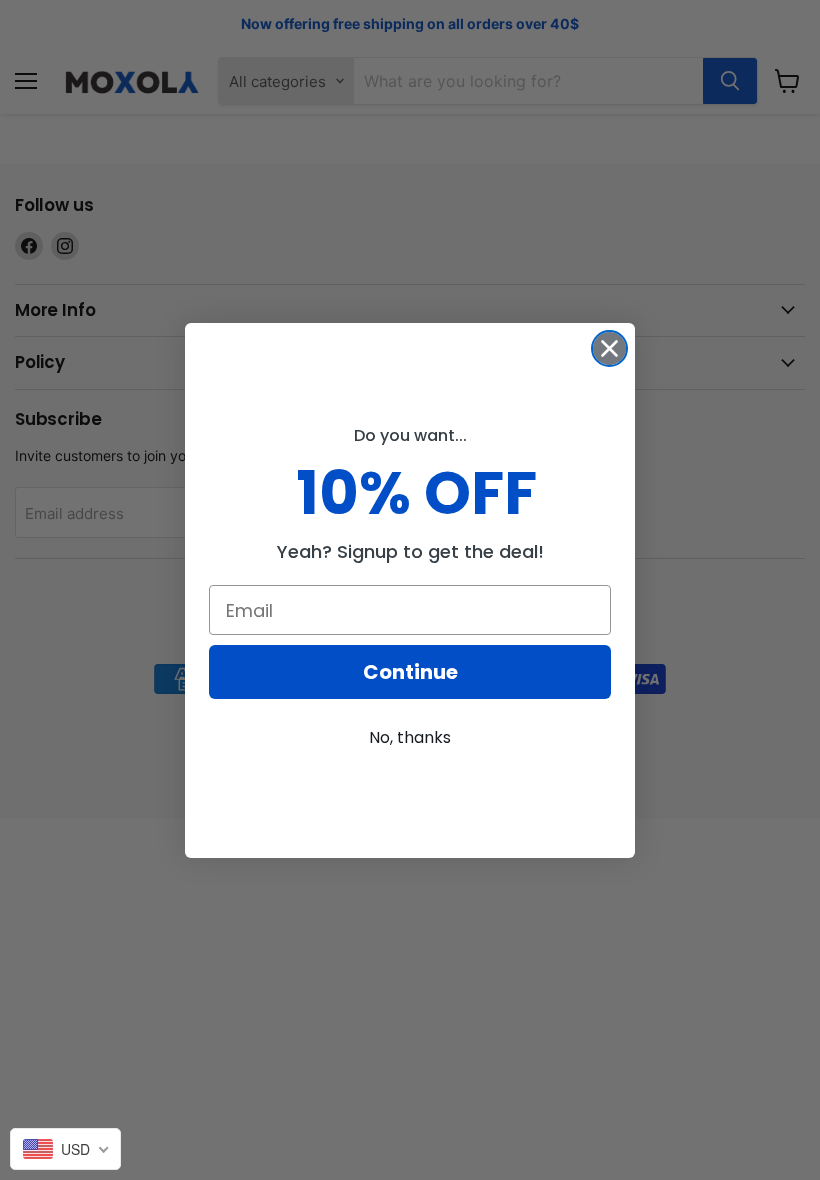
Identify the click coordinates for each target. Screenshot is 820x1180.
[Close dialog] (609, 348)
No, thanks (410, 737)
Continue (410, 672)
